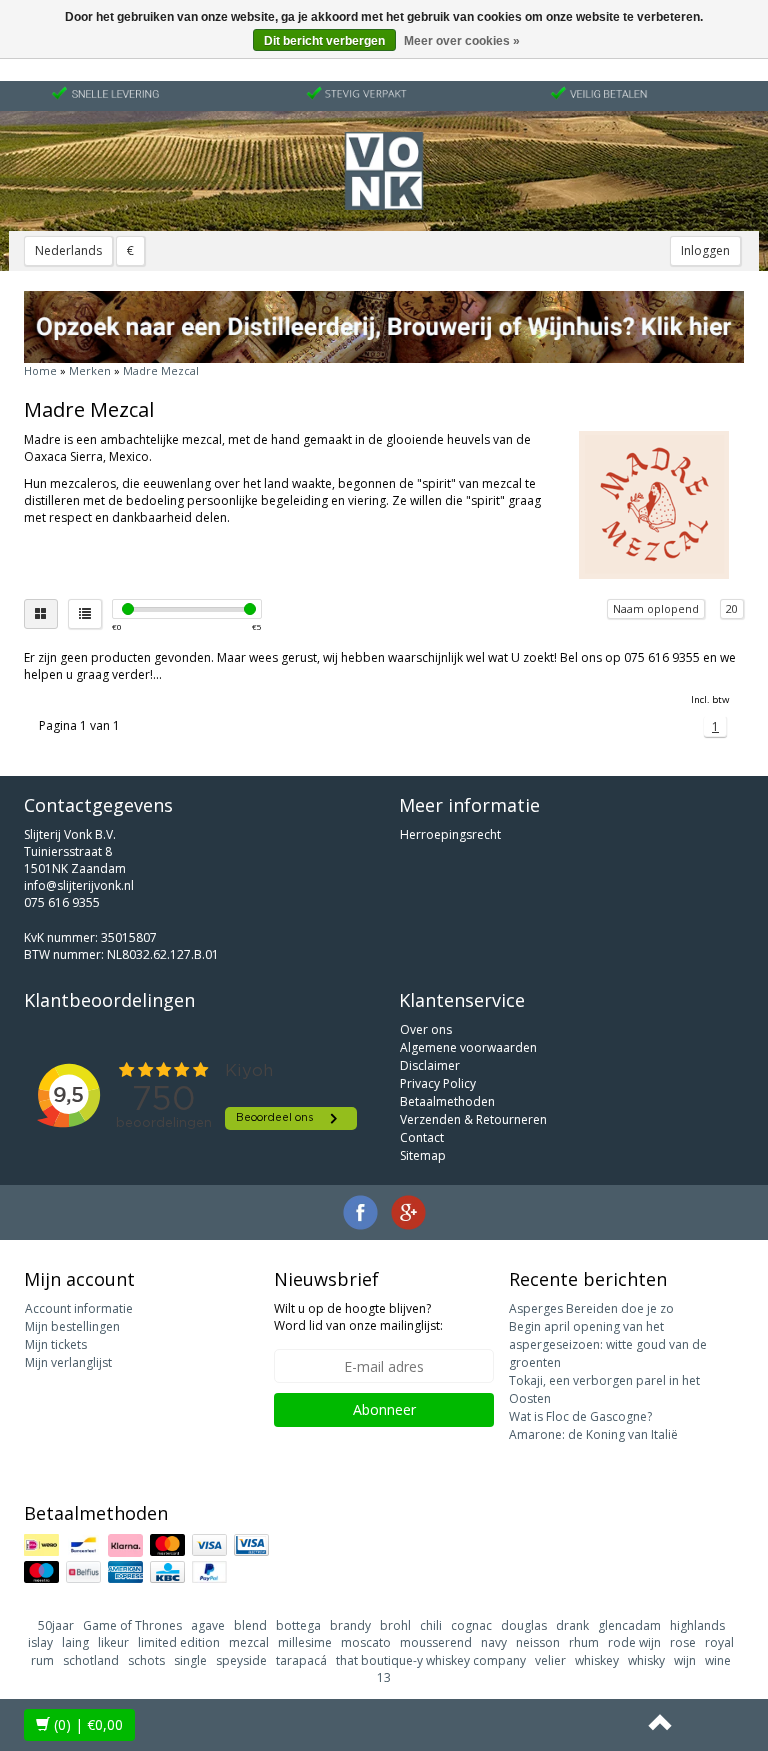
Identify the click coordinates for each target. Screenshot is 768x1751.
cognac (471, 1625)
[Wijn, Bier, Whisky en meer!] (384, 171)
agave (208, 1625)
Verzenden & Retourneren (473, 1119)
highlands (697, 1625)
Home (40, 370)
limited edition (179, 1642)
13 (384, 1677)
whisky (646, 1660)
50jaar (56, 1625)
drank (572, 1625)
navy (494, 1642)
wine (718, 1660)
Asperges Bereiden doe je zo (591, 1308)
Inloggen (705, 250)
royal (719, 1642)
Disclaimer (430, 1065)
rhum (584, 1642)
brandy (350, 1625)
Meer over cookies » (462, 41)
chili (431, 1625)
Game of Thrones (132, 1625)
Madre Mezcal (161, 370)
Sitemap (423, 1155)
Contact (422, 1137)
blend (250, 1625)
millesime (305, 1642)
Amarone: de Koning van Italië (593, 1434)
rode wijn (634, 1642)
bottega (298, 1625)
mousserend (436, 1642)
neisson (538, 1642)
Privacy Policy (438, 1083)
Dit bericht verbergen (324, 41)
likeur (113, 1642)
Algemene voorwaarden (468, 1047)
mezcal (249, 1642)
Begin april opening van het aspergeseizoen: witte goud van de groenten (608, 1344)
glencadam (629, 1625)
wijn (685, 1660)
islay (40, 1642)
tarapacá (301, 1660)
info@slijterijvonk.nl (79, 885)
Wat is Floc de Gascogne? (580, 1416)
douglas (524, 1625)
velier (550, 1660)
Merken (90, 370)
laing (75, 1642)
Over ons (426, 1029)
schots (146, 1660)
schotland (91, 1660)
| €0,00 (88, 1724)
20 (732, 608)
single (190, 1660)
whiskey (597, 1660)
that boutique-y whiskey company (431, 1660)
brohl (395, 1625)
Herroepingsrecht (450, 834)
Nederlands (68, 250)
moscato (366, 1642)
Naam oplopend (656, 608)
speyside (241, 1660)
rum (42, 1660)
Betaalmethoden (447, 1101)
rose (683, 1642)
